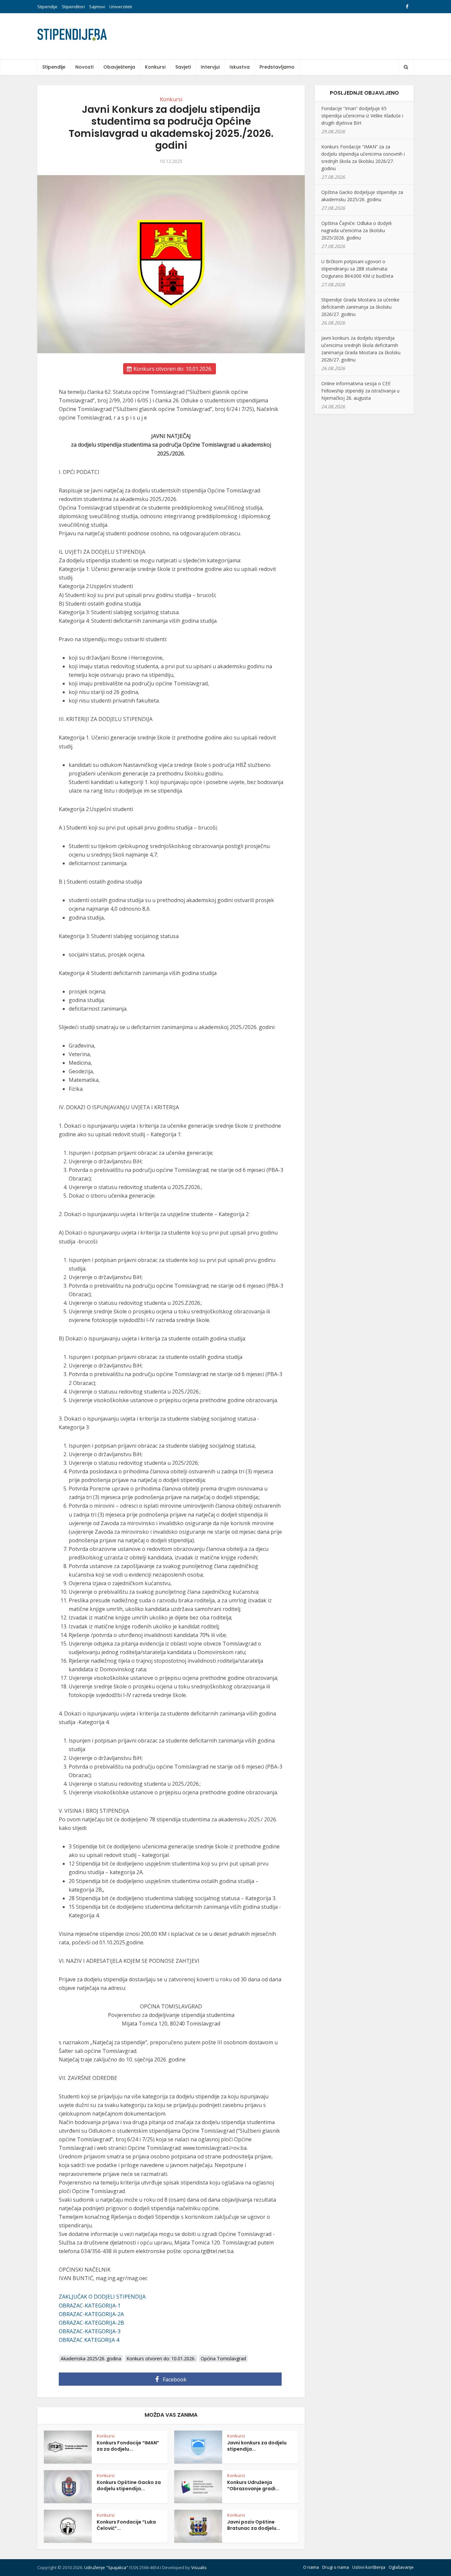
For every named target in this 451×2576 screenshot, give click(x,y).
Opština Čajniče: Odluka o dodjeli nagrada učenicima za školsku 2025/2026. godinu (356, 230)
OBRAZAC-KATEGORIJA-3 (90, 2331)
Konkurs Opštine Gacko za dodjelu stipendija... (129, 2485)
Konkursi (155, 67)
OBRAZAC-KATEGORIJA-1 (90, 2306)
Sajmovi (97, 7)
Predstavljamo (277, 67)
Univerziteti (121, 7)
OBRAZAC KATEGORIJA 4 (89, 2340)
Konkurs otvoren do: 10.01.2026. (173, 369)
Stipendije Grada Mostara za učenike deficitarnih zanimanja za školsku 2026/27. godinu (360, 307)
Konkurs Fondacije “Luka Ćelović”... (126, 2525)
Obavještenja (119, 67)
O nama (311, 2567)
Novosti (84, 67)
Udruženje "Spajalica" (106, 2567)
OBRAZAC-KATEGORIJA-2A (91, 2314)
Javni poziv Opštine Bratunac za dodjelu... (254, 2525)
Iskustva (240, 67)
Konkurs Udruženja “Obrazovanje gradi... (253, 2485)
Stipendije (47, 7)
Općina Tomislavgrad (223, 2358)
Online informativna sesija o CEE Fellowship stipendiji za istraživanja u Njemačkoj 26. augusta (360, 391)
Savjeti (183, 67)
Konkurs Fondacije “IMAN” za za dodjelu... (128, 2446)
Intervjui (210, 67)
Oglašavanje (401, 2567)
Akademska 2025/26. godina (91, 2358)
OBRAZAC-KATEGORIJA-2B (91, 2323)
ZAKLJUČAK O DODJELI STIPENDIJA (102, 2297)
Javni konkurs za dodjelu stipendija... (257, 2446)
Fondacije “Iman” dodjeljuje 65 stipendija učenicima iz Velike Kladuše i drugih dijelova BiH (362, 116)
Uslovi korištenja (369, 2567)
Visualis (199, 2567)
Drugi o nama (336, 2567)
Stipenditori (73, 7)
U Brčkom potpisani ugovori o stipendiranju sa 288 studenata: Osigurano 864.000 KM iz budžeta (357, 269)
